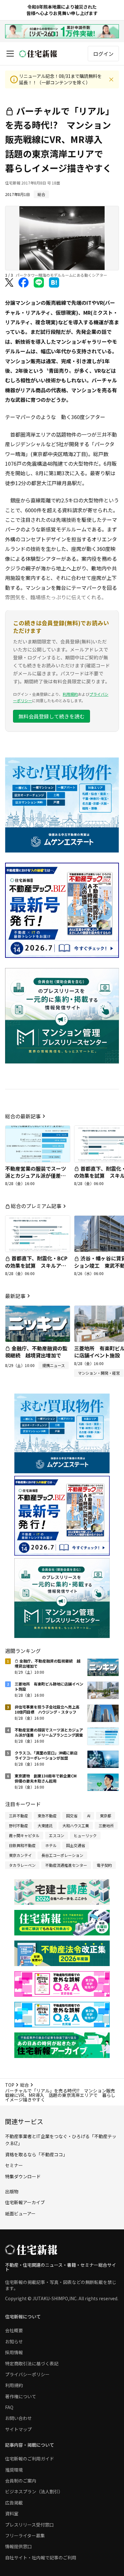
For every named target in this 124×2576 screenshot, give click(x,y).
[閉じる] (111, 79)
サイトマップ (18, 2429)
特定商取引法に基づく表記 (32, 2363)
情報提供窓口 (18, 2546)
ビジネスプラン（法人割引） (34, 2491)
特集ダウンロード (23, 2176)
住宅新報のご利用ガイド (30, 2459)
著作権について (21, 2396)
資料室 (12, 2513)
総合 (24, 2085)
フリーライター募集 (25, 2535)
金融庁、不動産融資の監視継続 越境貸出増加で (36, 1352)
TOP (10, 2085)
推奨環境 (14, 2470)
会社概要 (14, 2330)
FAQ (9, 2407)
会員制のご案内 (21, 2481)
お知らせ (14, 2341)
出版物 (12, 2191)
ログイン (103, 54)
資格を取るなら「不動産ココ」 (36, 2154)
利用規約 (70, 694)
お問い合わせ (18, 2418)
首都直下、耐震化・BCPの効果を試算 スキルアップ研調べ (36, 1265)
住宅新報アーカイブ (25, 2202)
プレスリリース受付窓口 (29, 2525)
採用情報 (14, 2352)
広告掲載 (14, 2503)
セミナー (14, 2165)
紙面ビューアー (20, 2213)
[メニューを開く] (10, 54)
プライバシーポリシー (27, 2374)
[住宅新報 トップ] (38, 54)
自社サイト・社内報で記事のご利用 (41, 2557)
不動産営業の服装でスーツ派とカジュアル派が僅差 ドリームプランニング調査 (36, 1176)
